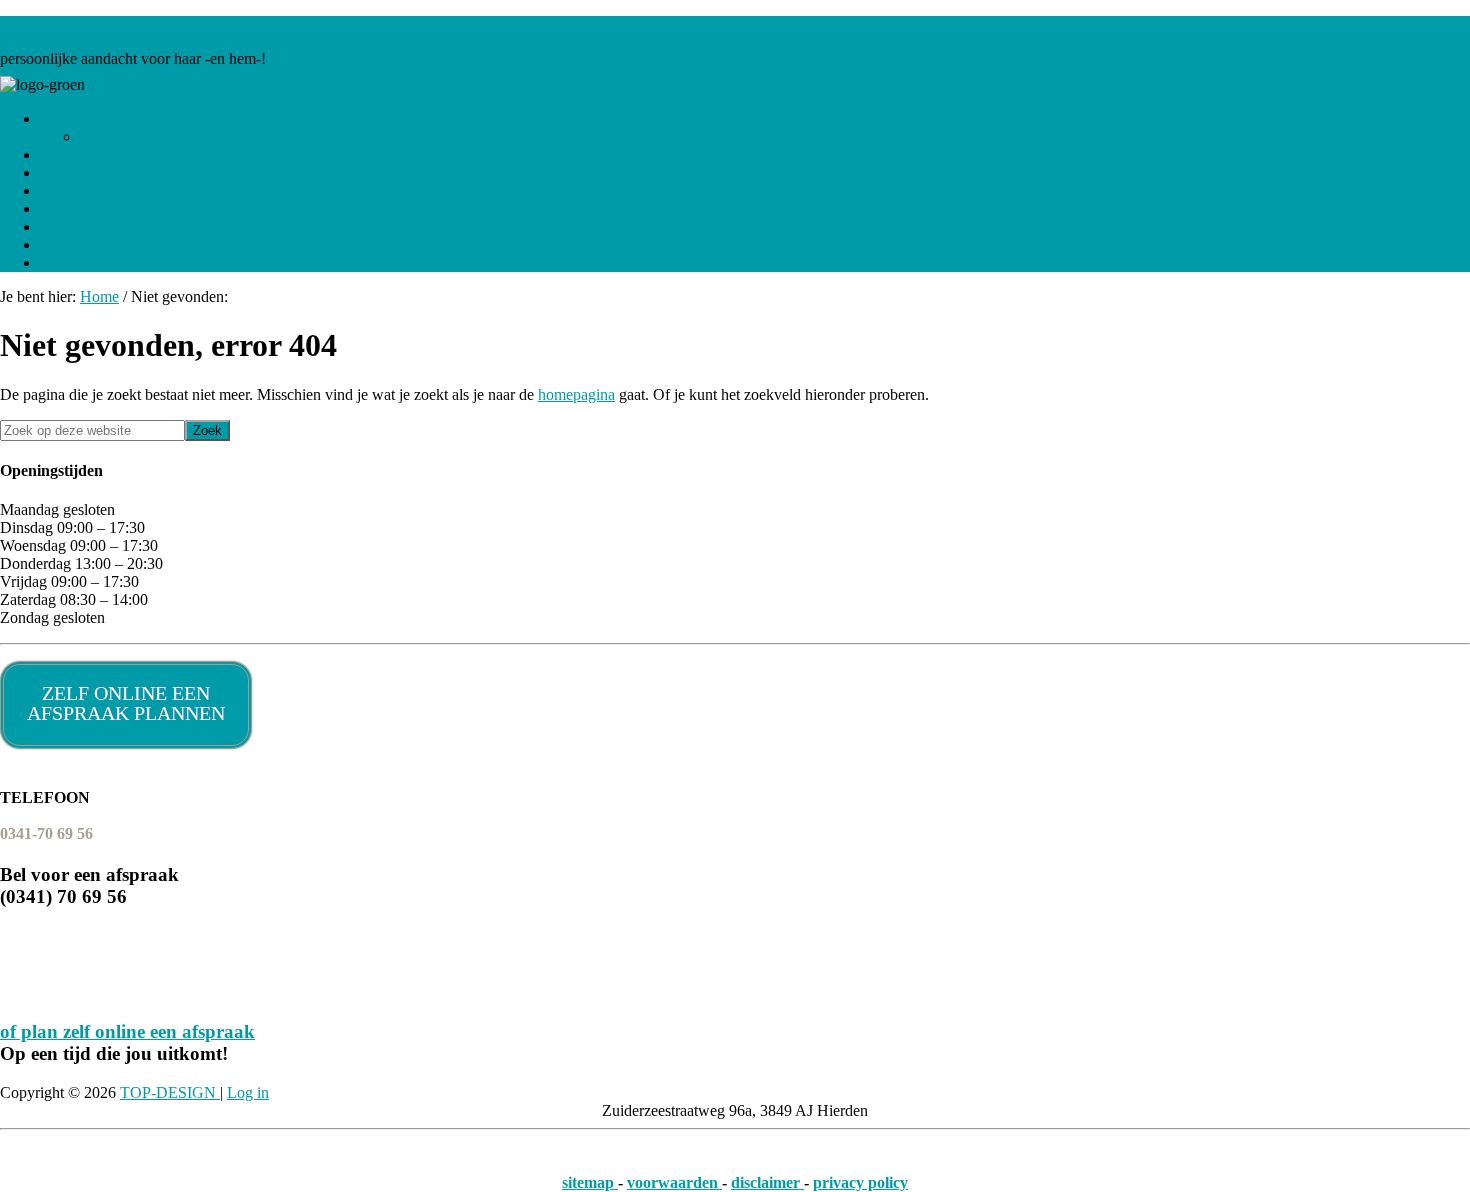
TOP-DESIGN (170, 1092)
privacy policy (860, 1182)
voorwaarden (674, 1182)
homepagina (576, 394)
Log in (248, 1092)
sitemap (590, 1182)
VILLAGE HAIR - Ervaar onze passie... (129, 24)
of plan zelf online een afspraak (127, 1031)
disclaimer (767, 1182)
